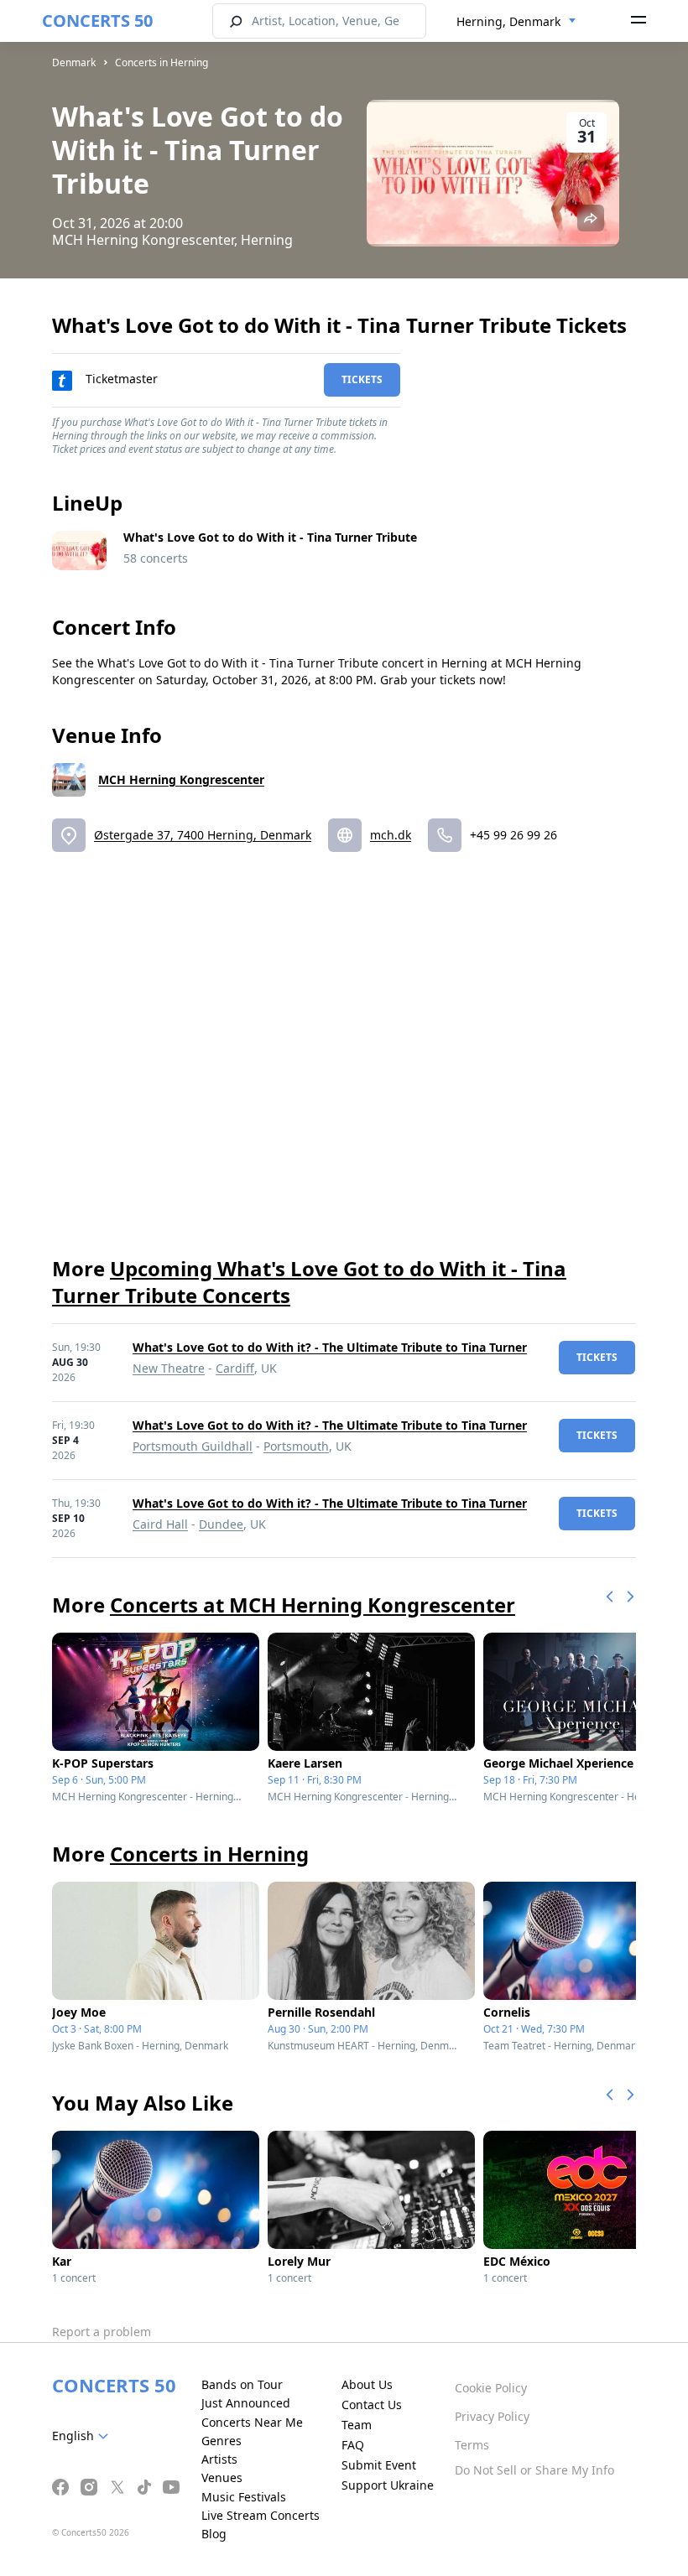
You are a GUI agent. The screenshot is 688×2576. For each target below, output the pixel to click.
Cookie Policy (491, 2388)
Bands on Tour (242, 2384)
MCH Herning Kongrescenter (181, 779)
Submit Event (379, 2465)
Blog (214, 2534)
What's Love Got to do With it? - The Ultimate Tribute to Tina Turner (330, 1347)
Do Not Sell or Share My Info (534, 2470)
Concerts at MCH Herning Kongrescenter (313, 1605)
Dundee (221, 1524)
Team (357, 2425)
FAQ (353, 2445)
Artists (219, 2459)
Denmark (74, 62)
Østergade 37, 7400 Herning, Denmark (203, 835)
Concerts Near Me (252, 2422)
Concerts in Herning (162, 62)
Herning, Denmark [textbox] (508, 21)
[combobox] (516, 22)
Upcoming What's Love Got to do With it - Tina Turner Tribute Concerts (309, 1282)
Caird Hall (160, 1524)
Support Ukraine (388, 2485)
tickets (362, 379)
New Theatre (169, 1368)
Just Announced (246, 2403)
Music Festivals (244, 2497)
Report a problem (102, 2332)
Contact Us (372, 2405)
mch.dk (391, 835)
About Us (367, 2384)
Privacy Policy (492, 2416)
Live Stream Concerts (261, 2515)
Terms (472, 2445)
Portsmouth (296, 1446)
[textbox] (83, 2436)
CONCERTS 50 (97, 21)
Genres (222, 2441)
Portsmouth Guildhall (193, 1446)
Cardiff (235, 1368)
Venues (222, 2477)
